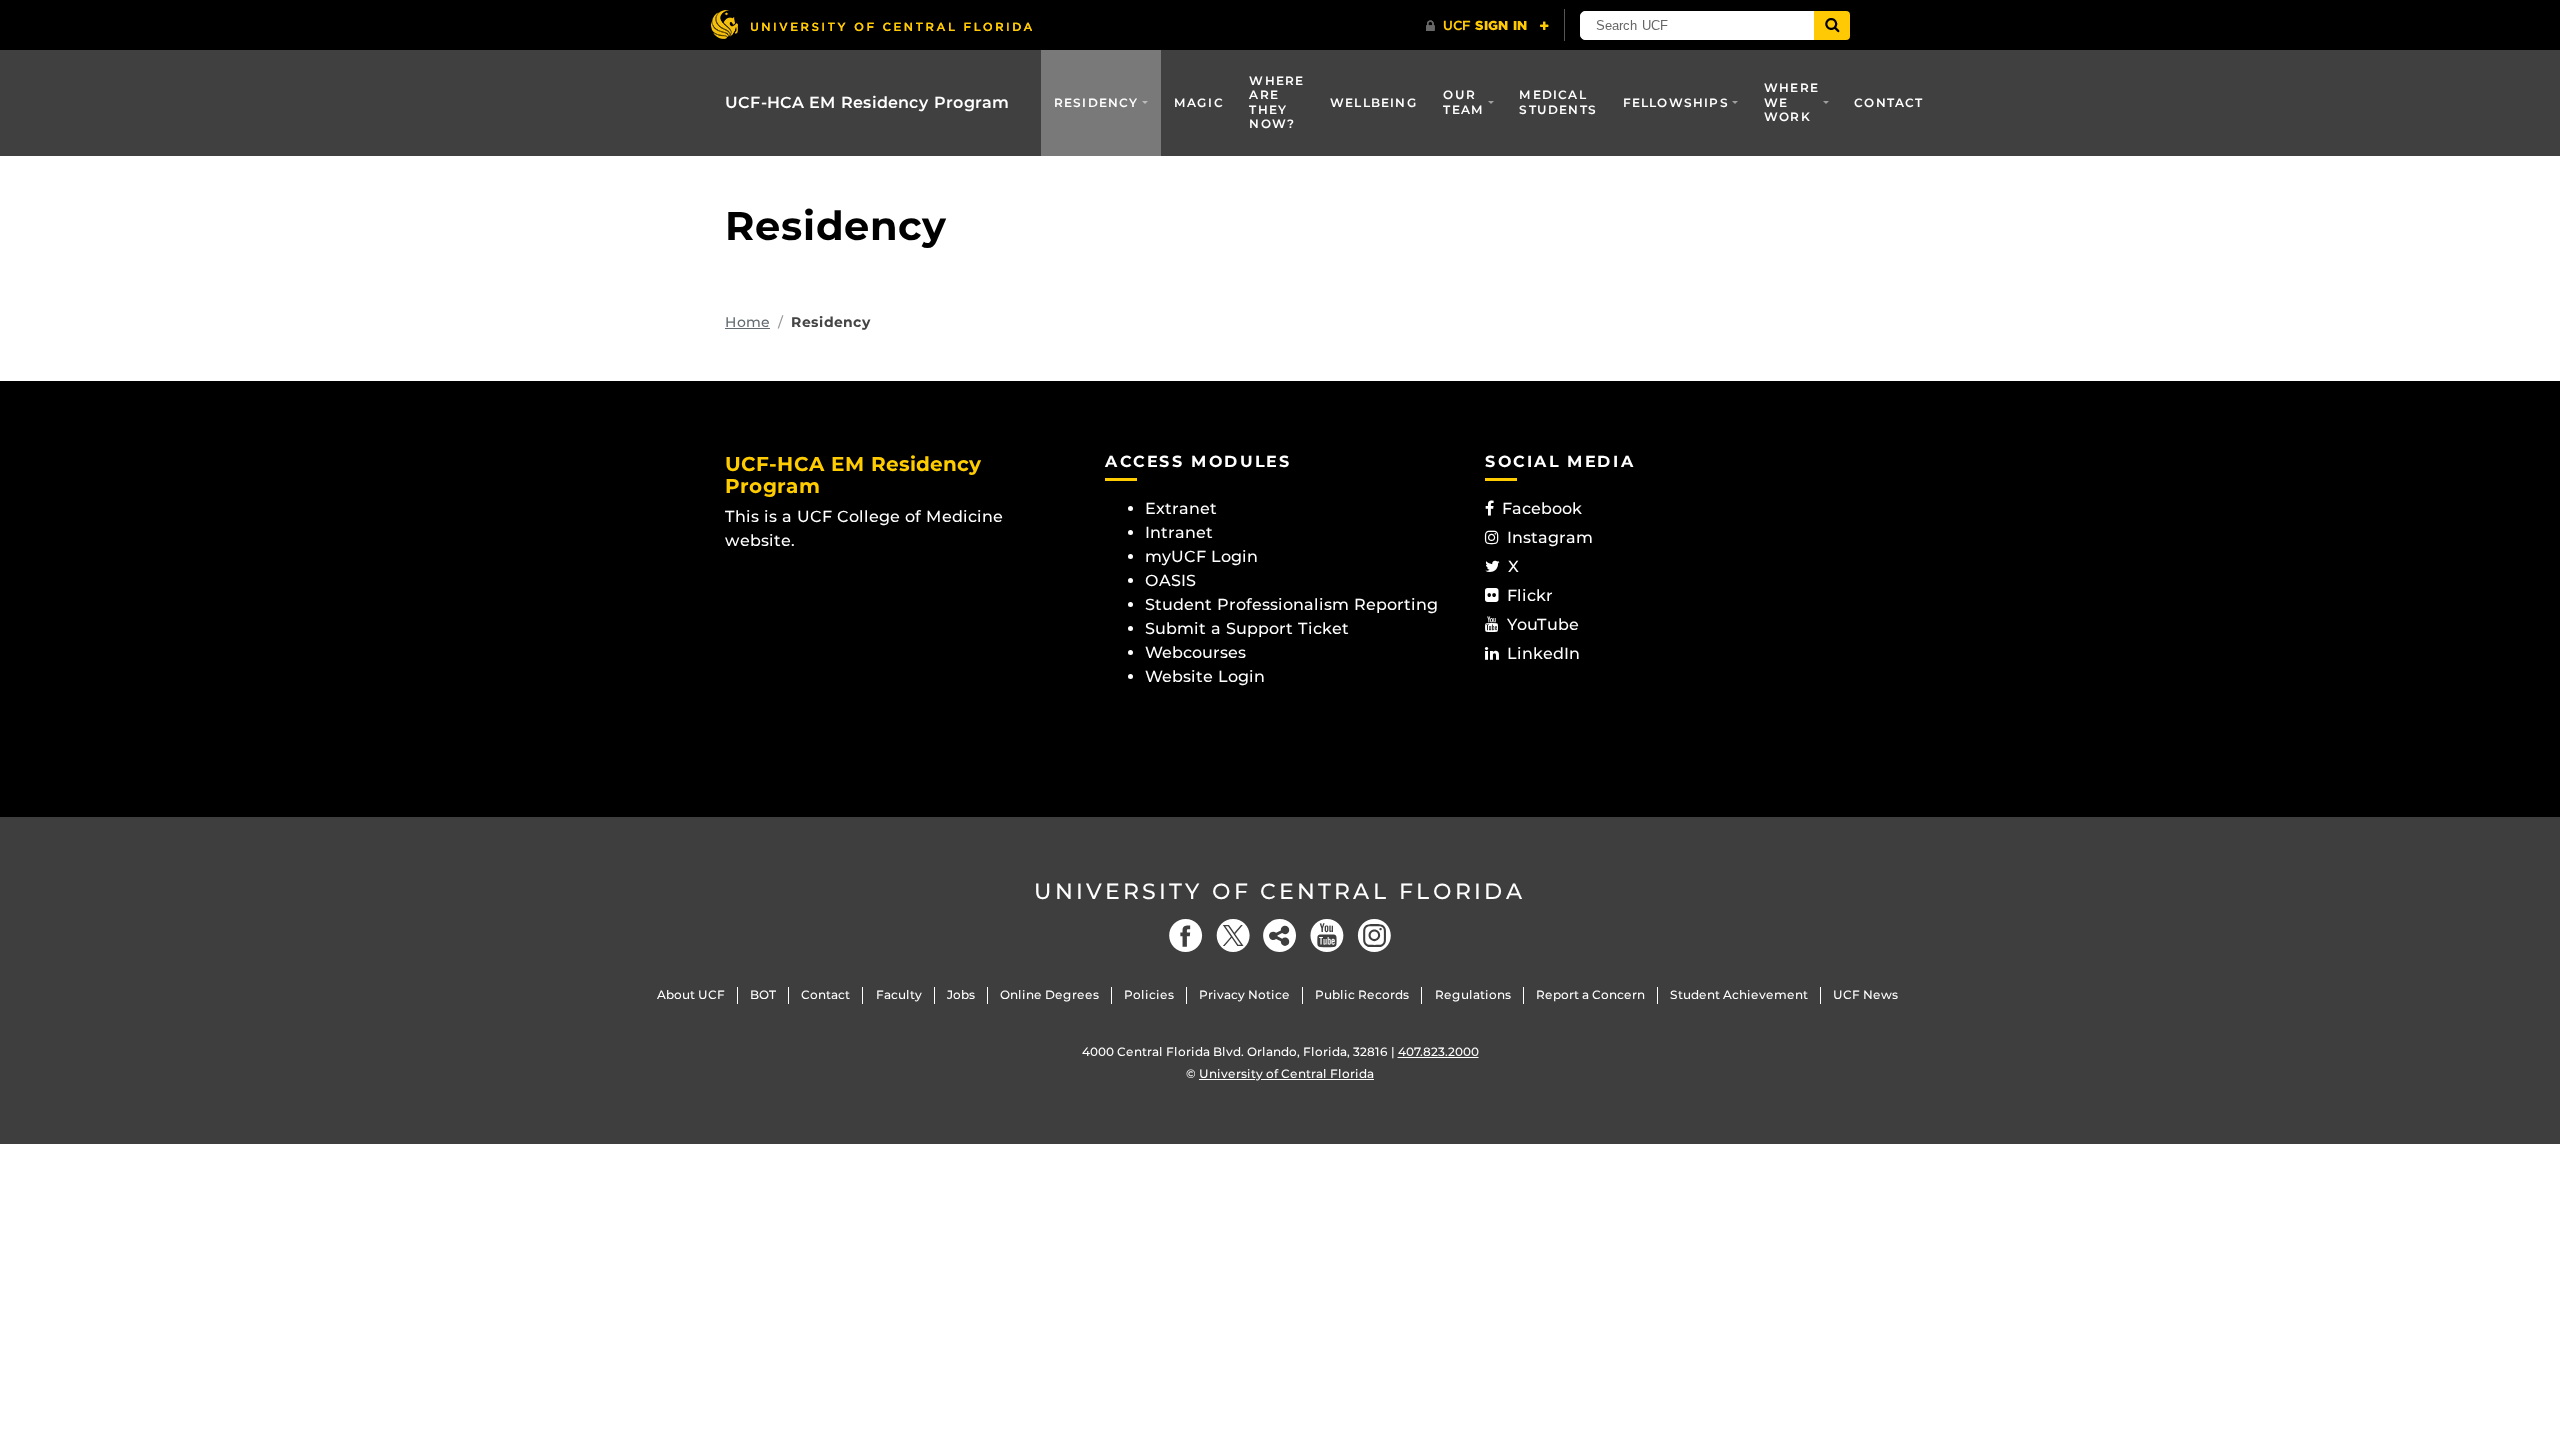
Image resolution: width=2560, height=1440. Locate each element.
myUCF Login (1201, 556)
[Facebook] (1186, 935)
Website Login (1205, 676)
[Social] (1280, 935)
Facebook (1542, 508)
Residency (1096, 102)
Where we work (1791, 102)
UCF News (1865, 994)
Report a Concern (1590, 994)
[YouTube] (1327, 935)
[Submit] (1832, 25)
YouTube (1543, 624)
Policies (1149, 994)
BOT (763, 994)
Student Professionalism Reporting (1291, 604)
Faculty (899, 994)
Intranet (1179, 532)
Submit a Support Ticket (1247, 628)
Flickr (1530, 595)
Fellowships (1676, 102)
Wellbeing (1374, 102)
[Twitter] (1233, 935)
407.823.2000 (1438, 1051)
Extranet (1181, 508)
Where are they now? (1276, 102)
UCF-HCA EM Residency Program (867, 102)
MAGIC (1199, 102)
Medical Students (1558, 101)
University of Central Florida (1280, 891)
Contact (1888, 102)
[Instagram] (1374, 935)
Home (747, 322)
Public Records (1362, 994)
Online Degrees (1049, 994)
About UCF (691, 994)
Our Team (1463, 101)
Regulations (1473, 994)
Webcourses (1195, 652)
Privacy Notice (1244, 994)
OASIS (1170, 580)
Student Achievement (1739, 994)
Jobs (961, 994)
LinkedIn (1543, 653)
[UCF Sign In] (1487, 26)
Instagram (1550, 537)
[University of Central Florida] (871, 24)
